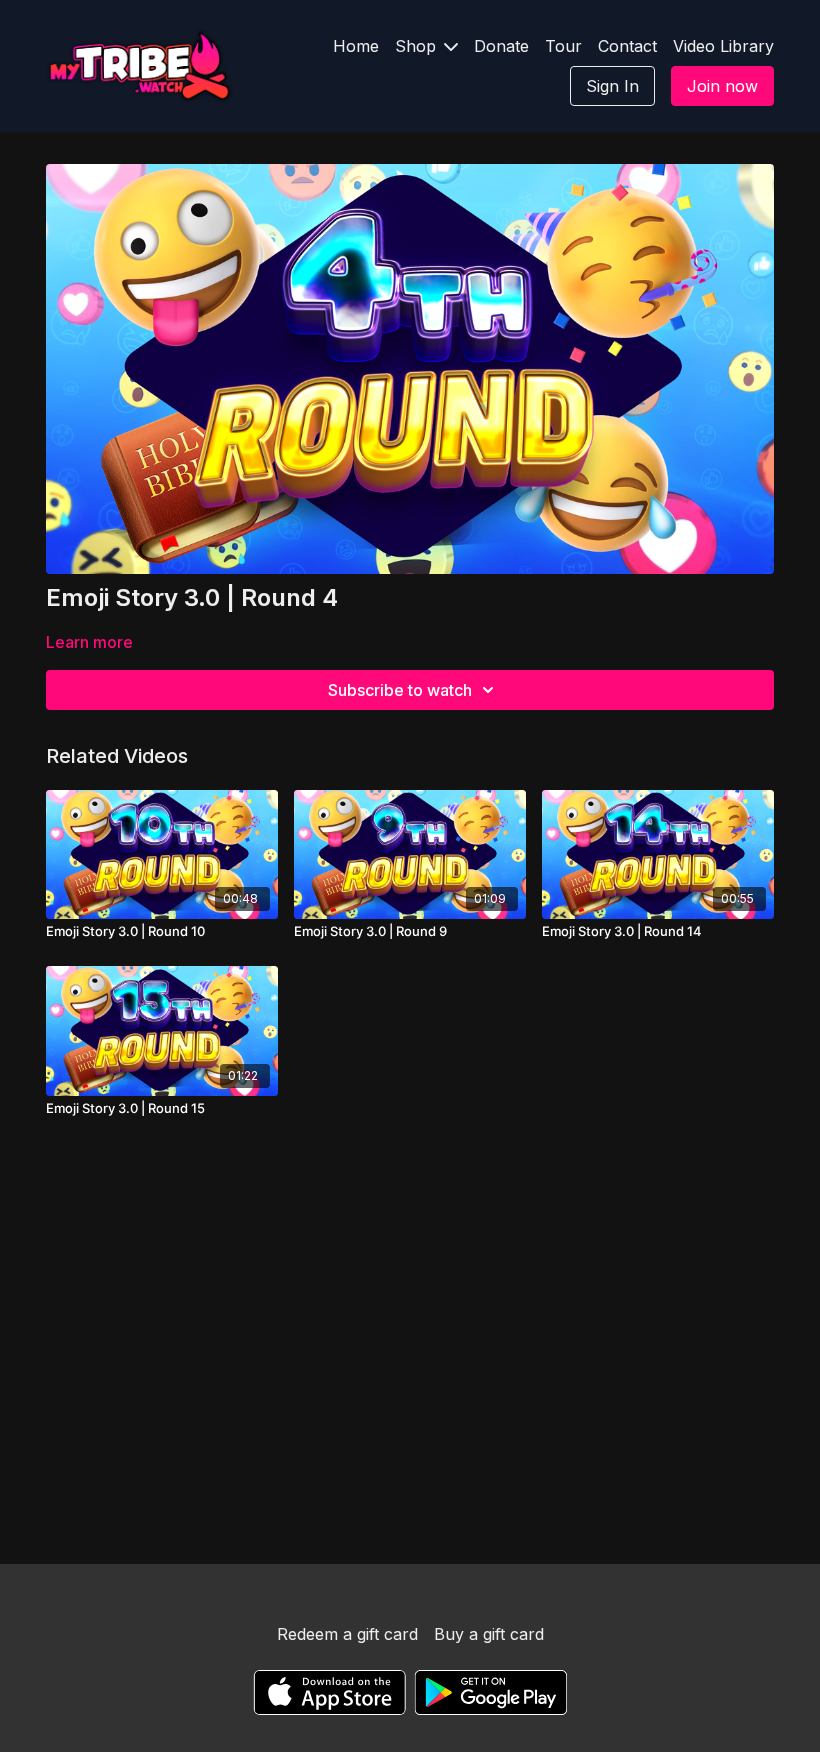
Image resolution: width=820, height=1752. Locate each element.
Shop (418, 46)
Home (356, 46)
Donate (501, 46)
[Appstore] (329, 1692)
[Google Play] (491, 1692)
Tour (563, 46)
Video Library (723, 46)
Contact (627, 46)
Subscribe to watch (400, 690)
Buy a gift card (489, 1634)
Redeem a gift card (347, 1634)
